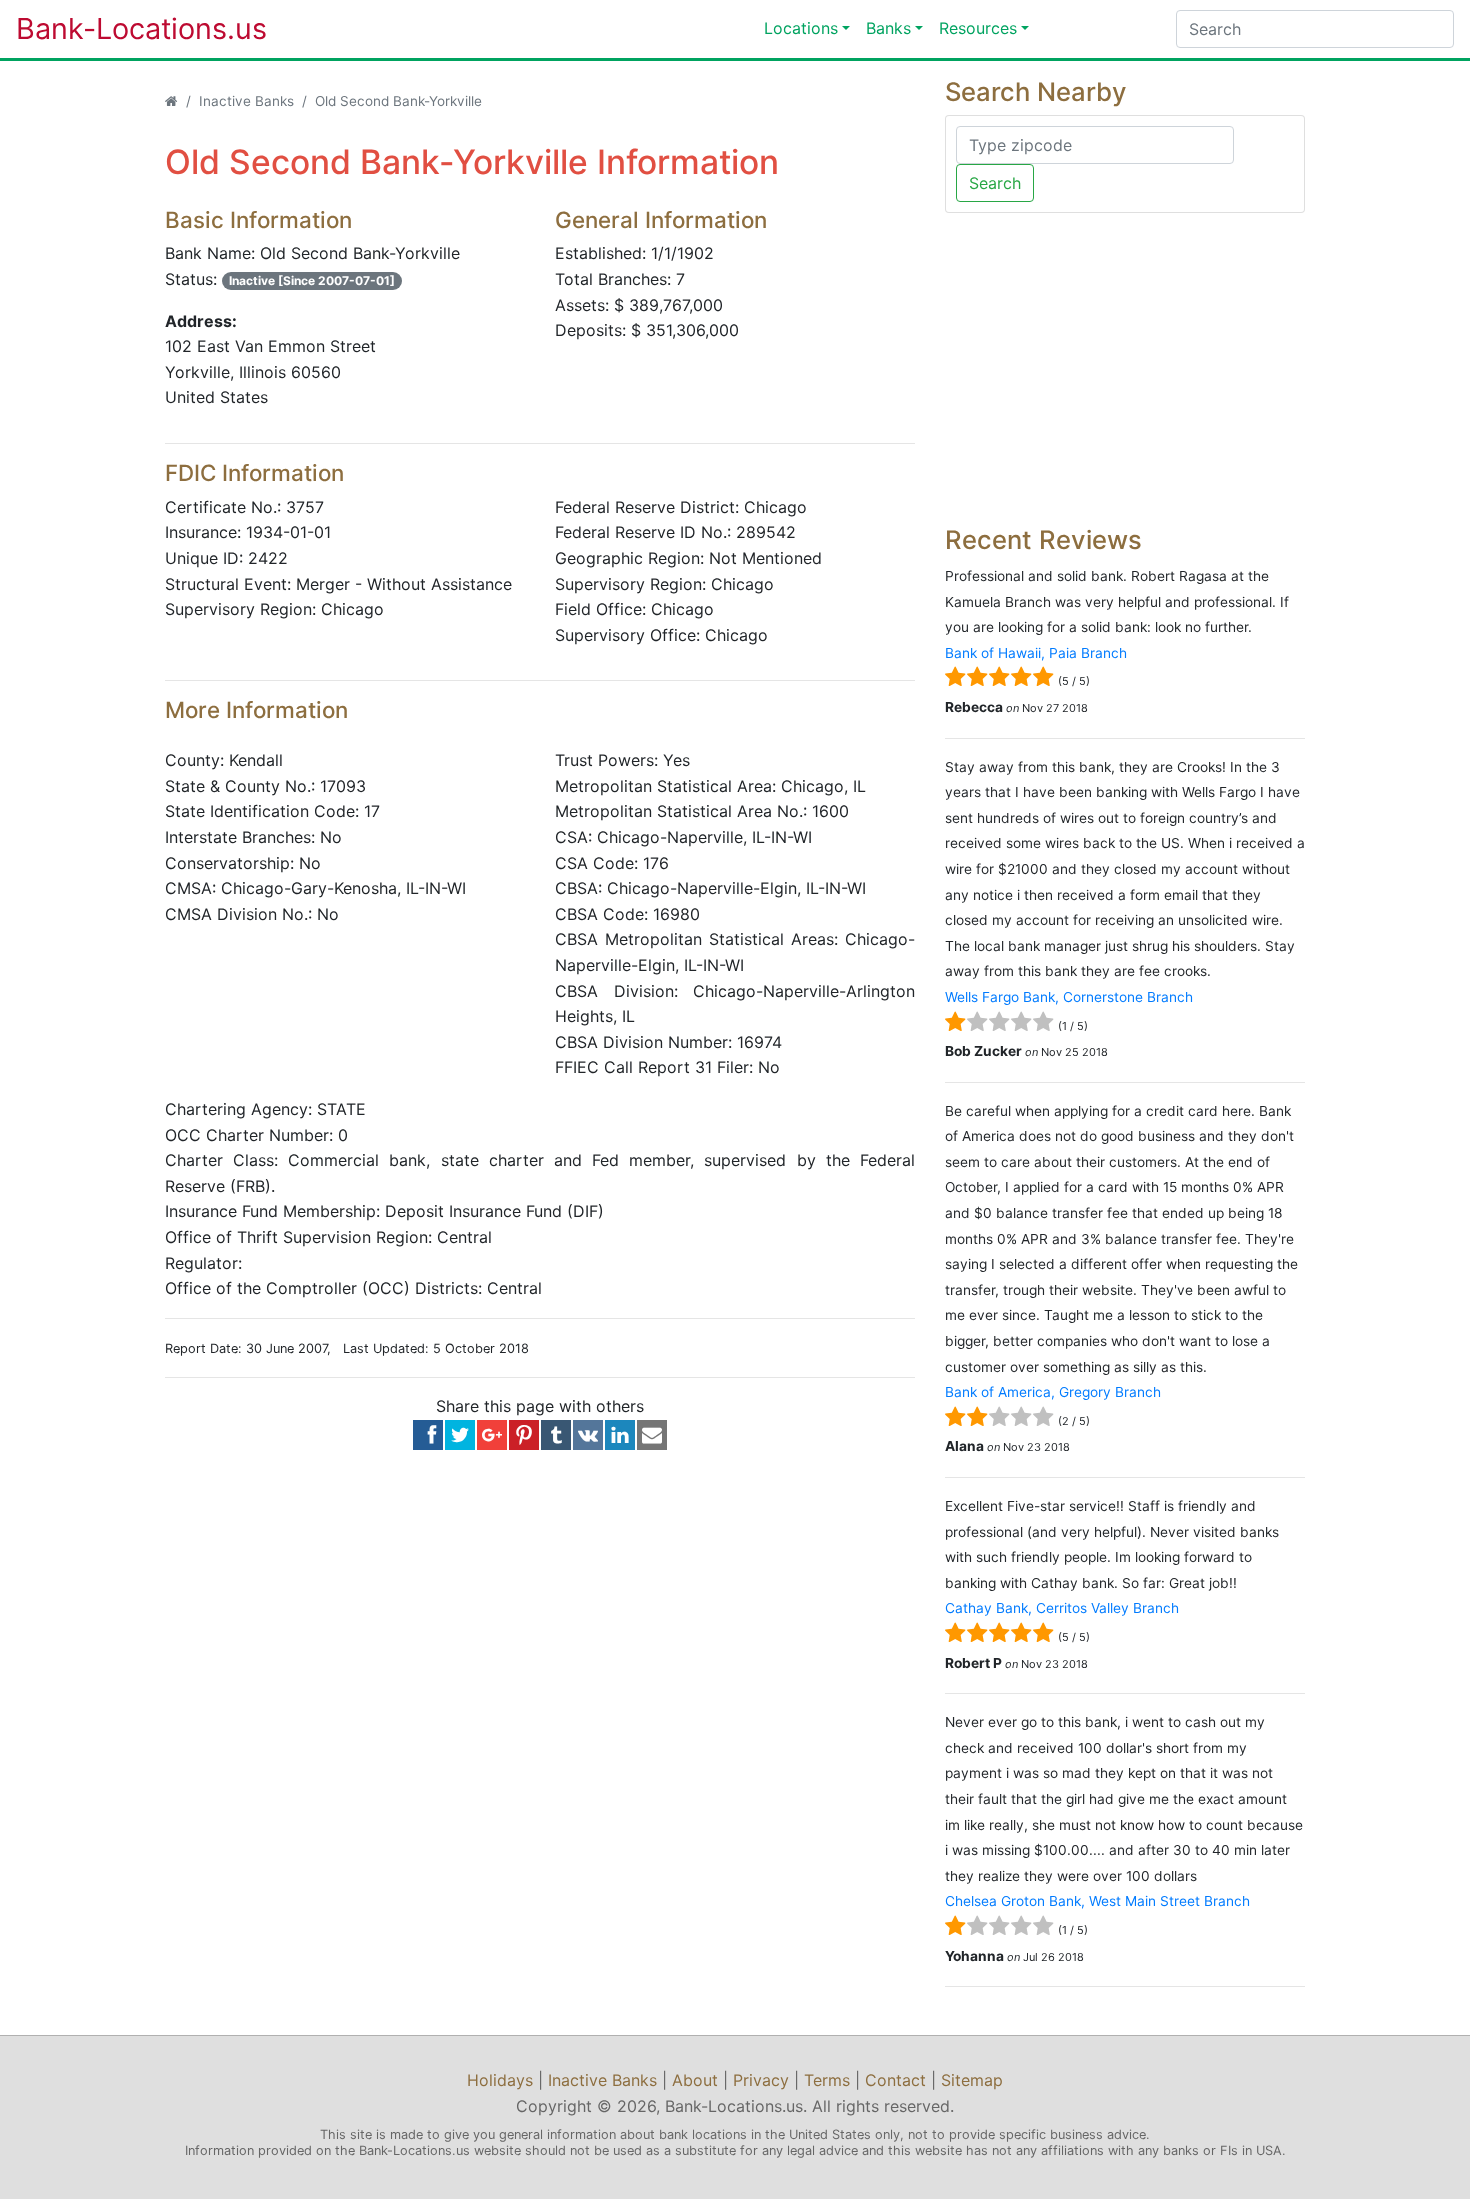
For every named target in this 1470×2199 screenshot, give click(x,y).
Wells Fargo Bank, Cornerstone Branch (1069, 997)
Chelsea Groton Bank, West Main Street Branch (1097, 1901)
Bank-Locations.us (121, 28)
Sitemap (972, 2080)
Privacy (761, 2080)
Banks (888, 28)
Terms (827, 2080)
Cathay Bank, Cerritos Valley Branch (1062, 1608)
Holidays (500, 2080)
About (695, 2080)
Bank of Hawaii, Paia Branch (1036, 653)
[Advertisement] (1125, 369)
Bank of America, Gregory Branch (1053, 1392)
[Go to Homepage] (171, 101)
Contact (895, 2080)
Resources (978, 28)
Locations (801, 28)
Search (995, 183)
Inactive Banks (246, 101)
